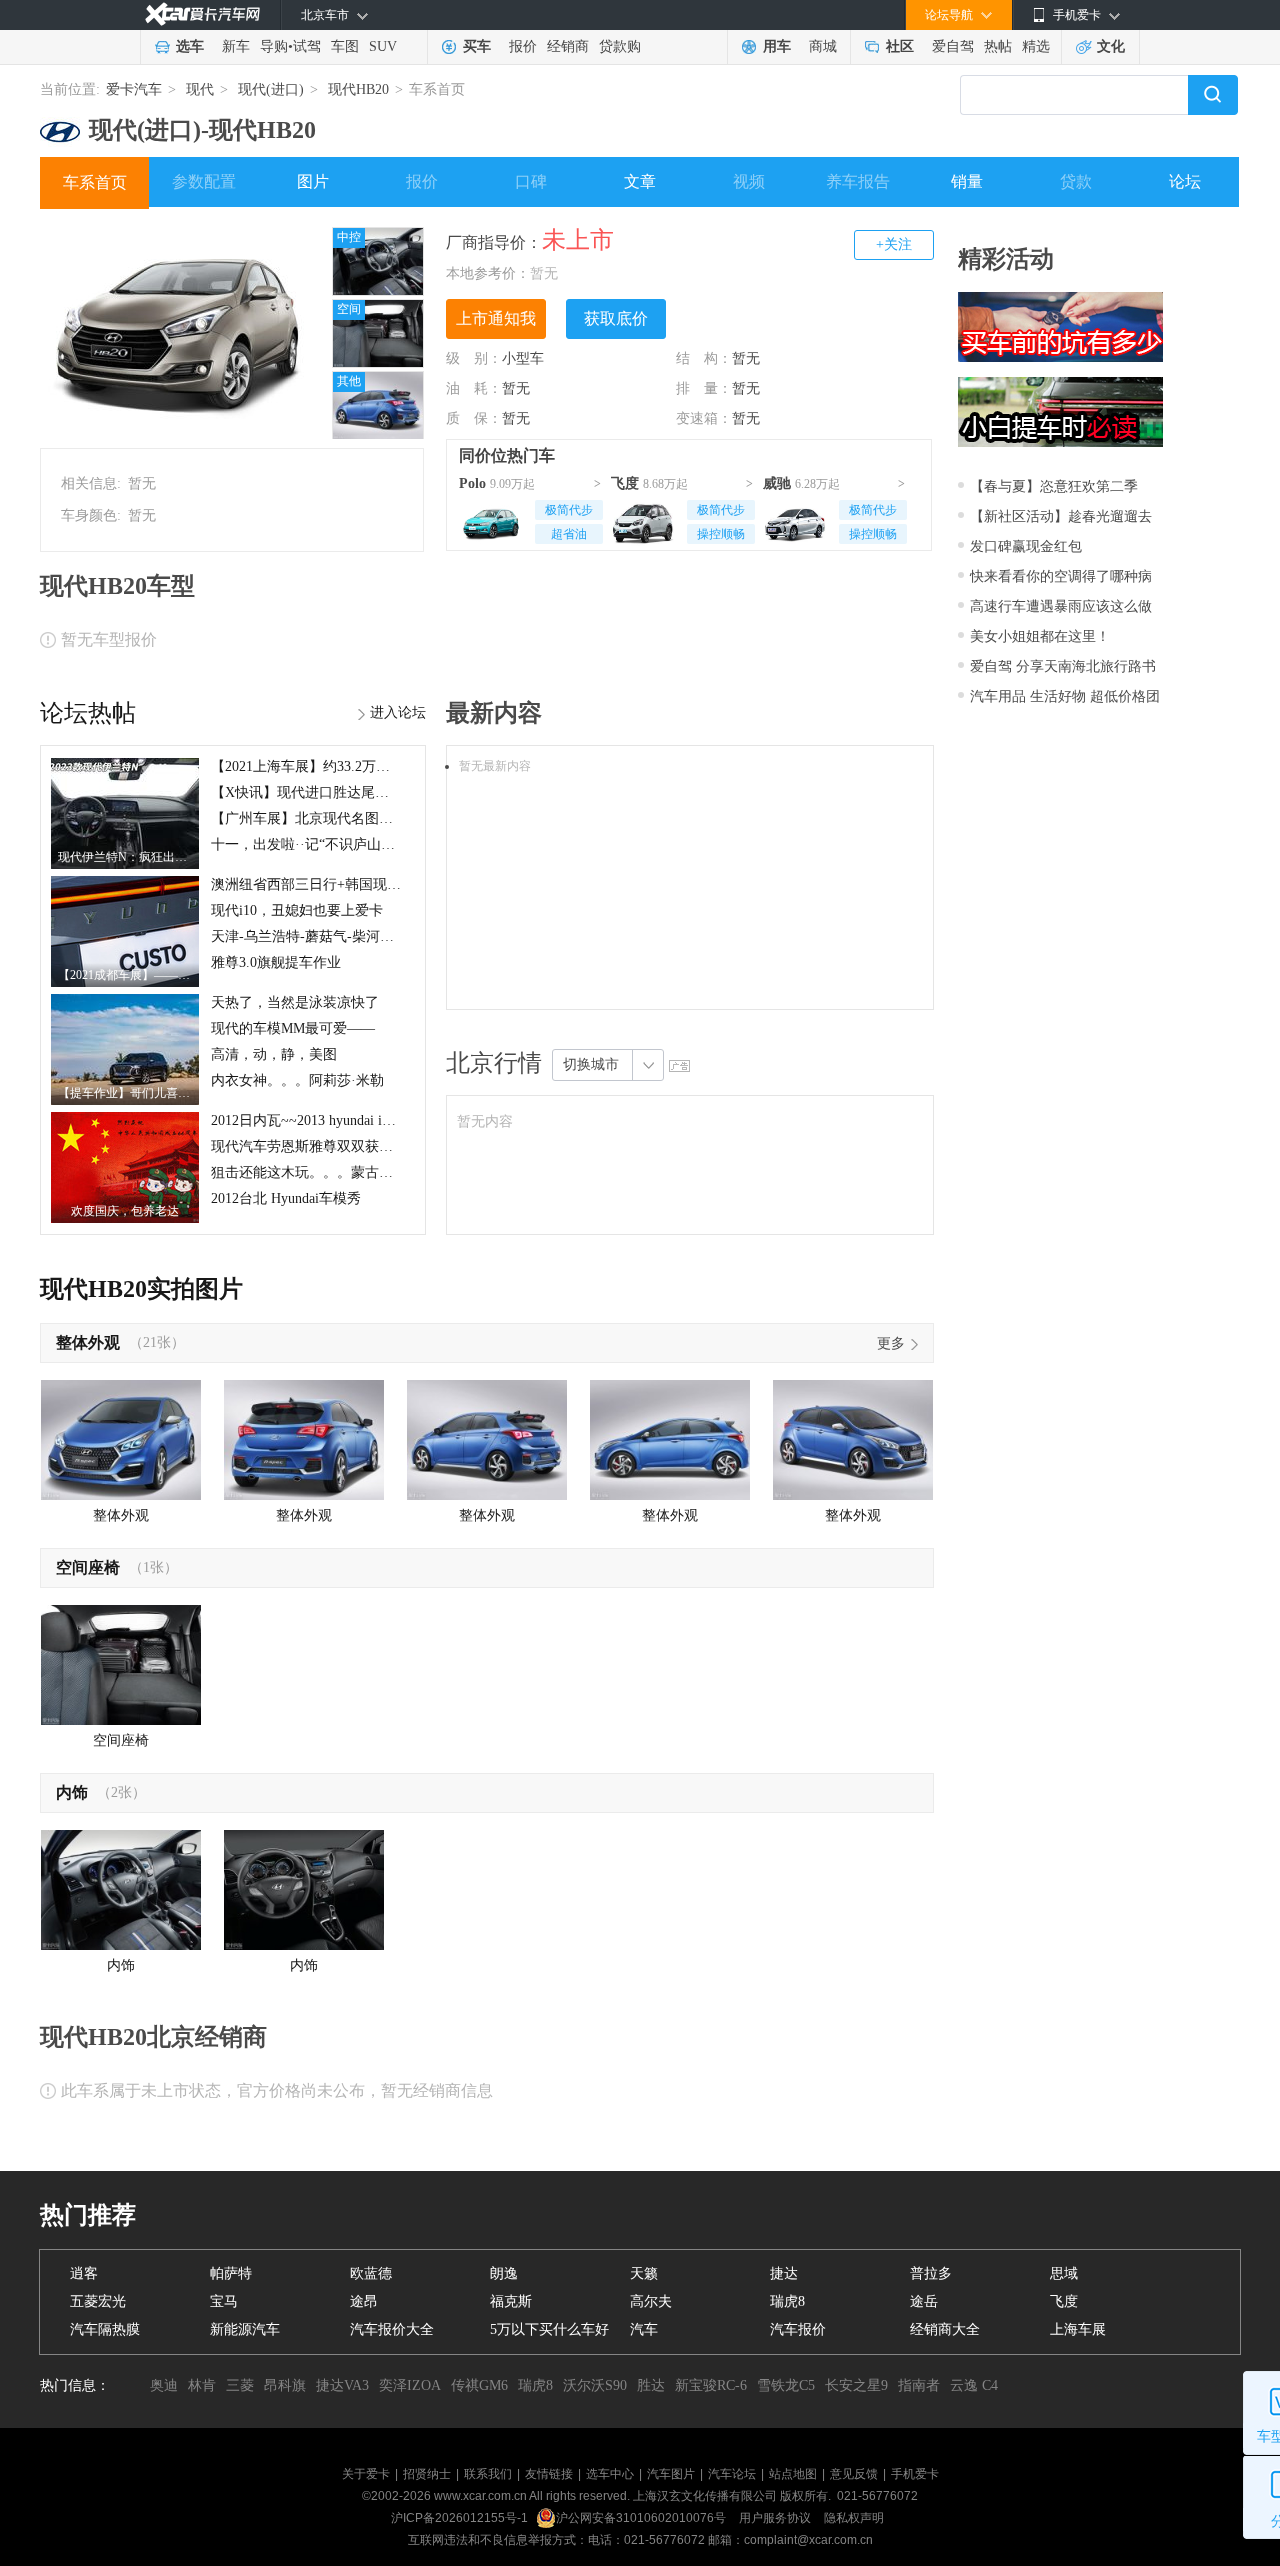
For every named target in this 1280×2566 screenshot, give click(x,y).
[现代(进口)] (60, 124)
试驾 (307, 46)
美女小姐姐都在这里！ (1040, 636)
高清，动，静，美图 (274, 1054)
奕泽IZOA (410, 2385)
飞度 (625, 483)
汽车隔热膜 (105, 2329)
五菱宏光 (98, 2301)
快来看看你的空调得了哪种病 (1061, 576)
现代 (200, 89)
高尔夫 (651, 2301)
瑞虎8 (787, 2301)
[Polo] (491, 520)
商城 (823, 46)
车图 (345, 46)
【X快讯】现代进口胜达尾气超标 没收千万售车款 (365, 792)
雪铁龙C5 (786, 2385)
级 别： (474, 358)
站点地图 (793, 2474)
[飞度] (643, 520)
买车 (477, 46)
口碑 (531, 181)
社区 (900, 46)
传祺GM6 (479, 2385)
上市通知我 (496, 318)
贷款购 (620, 46)
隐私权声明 (854, 2518)
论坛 (1185, 181)
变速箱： (704, 418)
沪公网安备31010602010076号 (642, 2518)
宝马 (224, 2301)
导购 (274, 46)
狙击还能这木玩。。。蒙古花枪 (309, 1172)
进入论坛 (398, 712)
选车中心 (610, 2474)
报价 (523, 46)
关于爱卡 (366, 2474)
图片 (313, 181)
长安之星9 (856, 2385)
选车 (190, 46)
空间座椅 (88, 1567)
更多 (891, 1343)
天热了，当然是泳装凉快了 (295, 1002)
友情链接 (549, 2474)
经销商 (568, 46)
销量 (967, 181)
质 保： (474, 418)
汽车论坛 (732, 2474)
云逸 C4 (974, 2385)
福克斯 (511, 2301)
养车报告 (858, 181)
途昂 (364, 2301)
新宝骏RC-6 (711, 2385)
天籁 (644, 2273)
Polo (472, 483)
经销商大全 (945, 2329)
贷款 (1076, 181)
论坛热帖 (88, 713)
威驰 (777, 483)
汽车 (644, 2329)
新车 (236, 46)
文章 (640, 181)
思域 (1064, 2273)
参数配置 (204, 181)
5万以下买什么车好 (549, 2329)
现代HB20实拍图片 (141, 1289)
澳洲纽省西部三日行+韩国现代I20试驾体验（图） (364, 884)
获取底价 (616, 318)
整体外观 (88, 1342)
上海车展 (1078, 2329)
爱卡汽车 (134, 89)
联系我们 (488, 2474)
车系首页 (95, 182)
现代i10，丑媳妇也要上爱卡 (297, 910)
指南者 (919, 2385)
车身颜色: (91, 515)
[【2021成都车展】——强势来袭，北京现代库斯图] (125, 883)
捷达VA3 (342, 2385)
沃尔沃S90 (595, 2385)
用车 (777, 46)
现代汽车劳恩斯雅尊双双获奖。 (309, 1146)
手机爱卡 (915, 2474)
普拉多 (931, 2273)
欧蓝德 (371, 2273)
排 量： (704, 388)
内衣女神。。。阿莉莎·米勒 (297, 1080)
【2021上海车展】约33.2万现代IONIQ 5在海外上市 (368, 766)
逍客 (84, 2273)
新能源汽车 (245, 2329)
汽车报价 (798, 2329)
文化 (1111, 46)
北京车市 (325, 15)
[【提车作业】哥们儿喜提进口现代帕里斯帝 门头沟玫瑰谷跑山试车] (125, 1001)
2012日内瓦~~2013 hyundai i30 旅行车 (326, 1120)
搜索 (1213, 95)
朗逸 (504, 2273)
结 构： (704, 358)
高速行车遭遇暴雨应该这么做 (1061, 606)
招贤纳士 (427, 2474)
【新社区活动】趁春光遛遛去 (1061, 516)
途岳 (924, 2301)
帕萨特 (231, 2273)
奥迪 (164, 2385)
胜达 (651, 2385)
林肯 (202, 2385)
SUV (383, 46)
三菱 (240, 2385)
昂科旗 (285, 2385)
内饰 (72, 1792)
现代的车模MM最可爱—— (293, 1028)
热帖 (998, 46)
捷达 (784, 2273)
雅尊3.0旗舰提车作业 (276, 962)
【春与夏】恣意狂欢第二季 (1054, 486)
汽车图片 (671, 2474)
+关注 (894, 244)
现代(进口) (271, 89)
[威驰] (795, 520)
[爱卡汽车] (202, 14)
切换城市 (591, 1064)
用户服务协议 (776, 2518)
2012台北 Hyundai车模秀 (286, 1198)
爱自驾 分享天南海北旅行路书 (1063, 666)
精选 (1036, 46)
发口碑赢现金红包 (1026, 546)
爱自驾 (953, 46)
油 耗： (474, 388)
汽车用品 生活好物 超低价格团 (1065, 696)
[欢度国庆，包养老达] (125, 1119)
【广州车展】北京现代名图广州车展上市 (337, 818)
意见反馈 (854, 2474)
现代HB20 (358, 89)
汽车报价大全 (392, 2329)
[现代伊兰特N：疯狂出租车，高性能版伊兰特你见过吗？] (125, 765)
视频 (749, 181)
